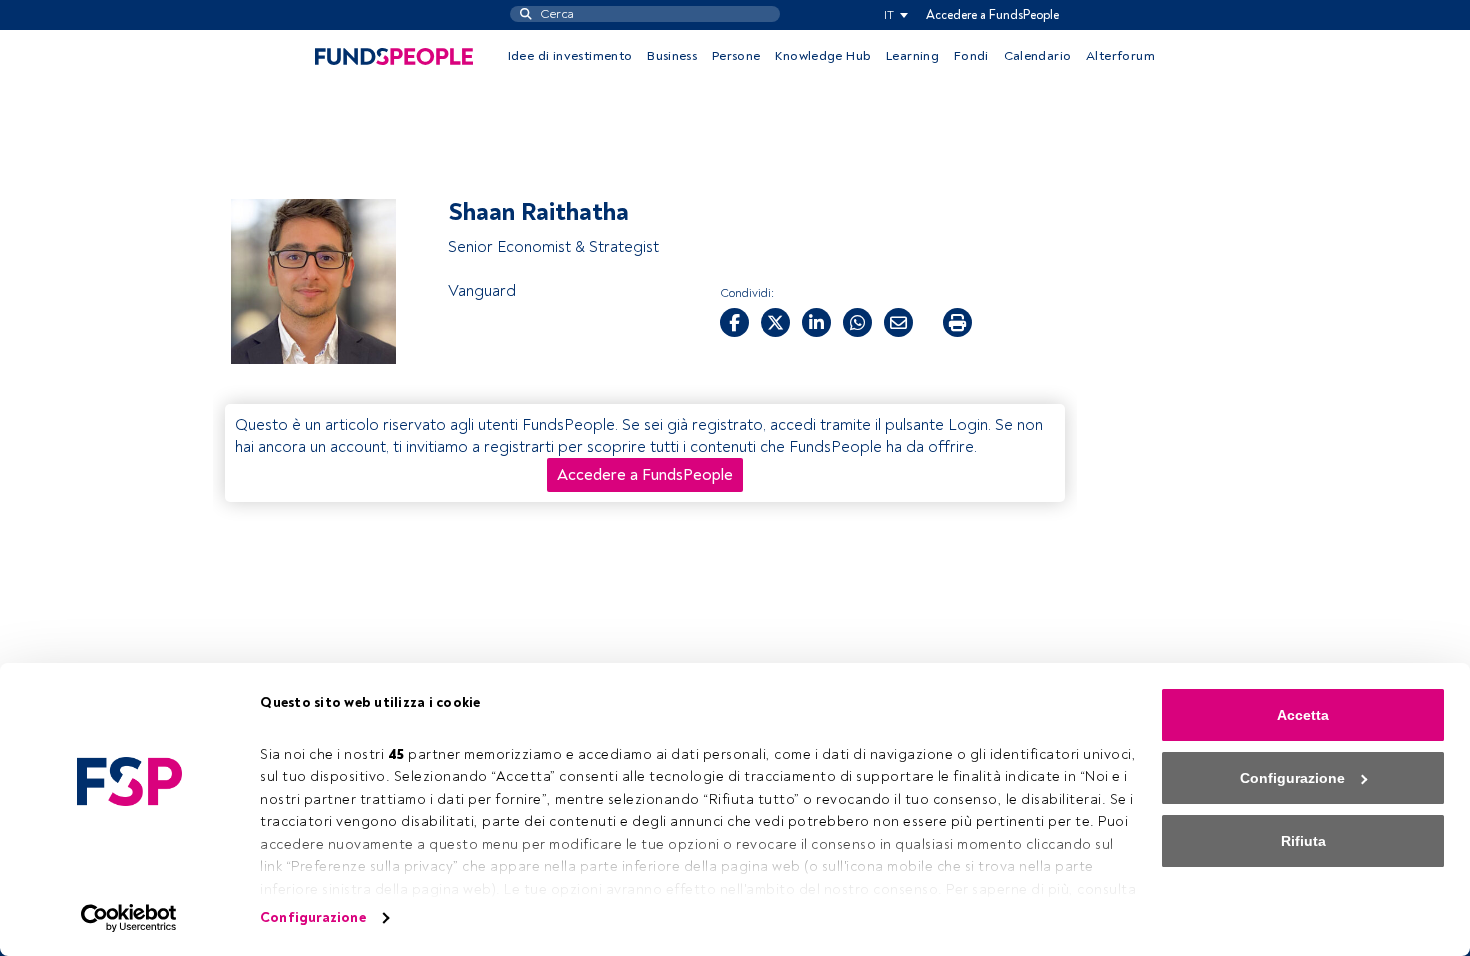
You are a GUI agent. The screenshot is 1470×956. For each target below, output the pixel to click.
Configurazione (312, 917)
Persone (736, 56)
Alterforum (1120, 56)
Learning (912, 56)
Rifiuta (1303, 841)
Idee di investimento (570, 56)
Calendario (1038, 56)
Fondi (971, 56)
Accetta (1303, 715)
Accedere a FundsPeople (992, 15)
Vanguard (482, 291)
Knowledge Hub (823, 56)
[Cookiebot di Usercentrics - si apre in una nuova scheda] (129, 918)
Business (672, 56)
